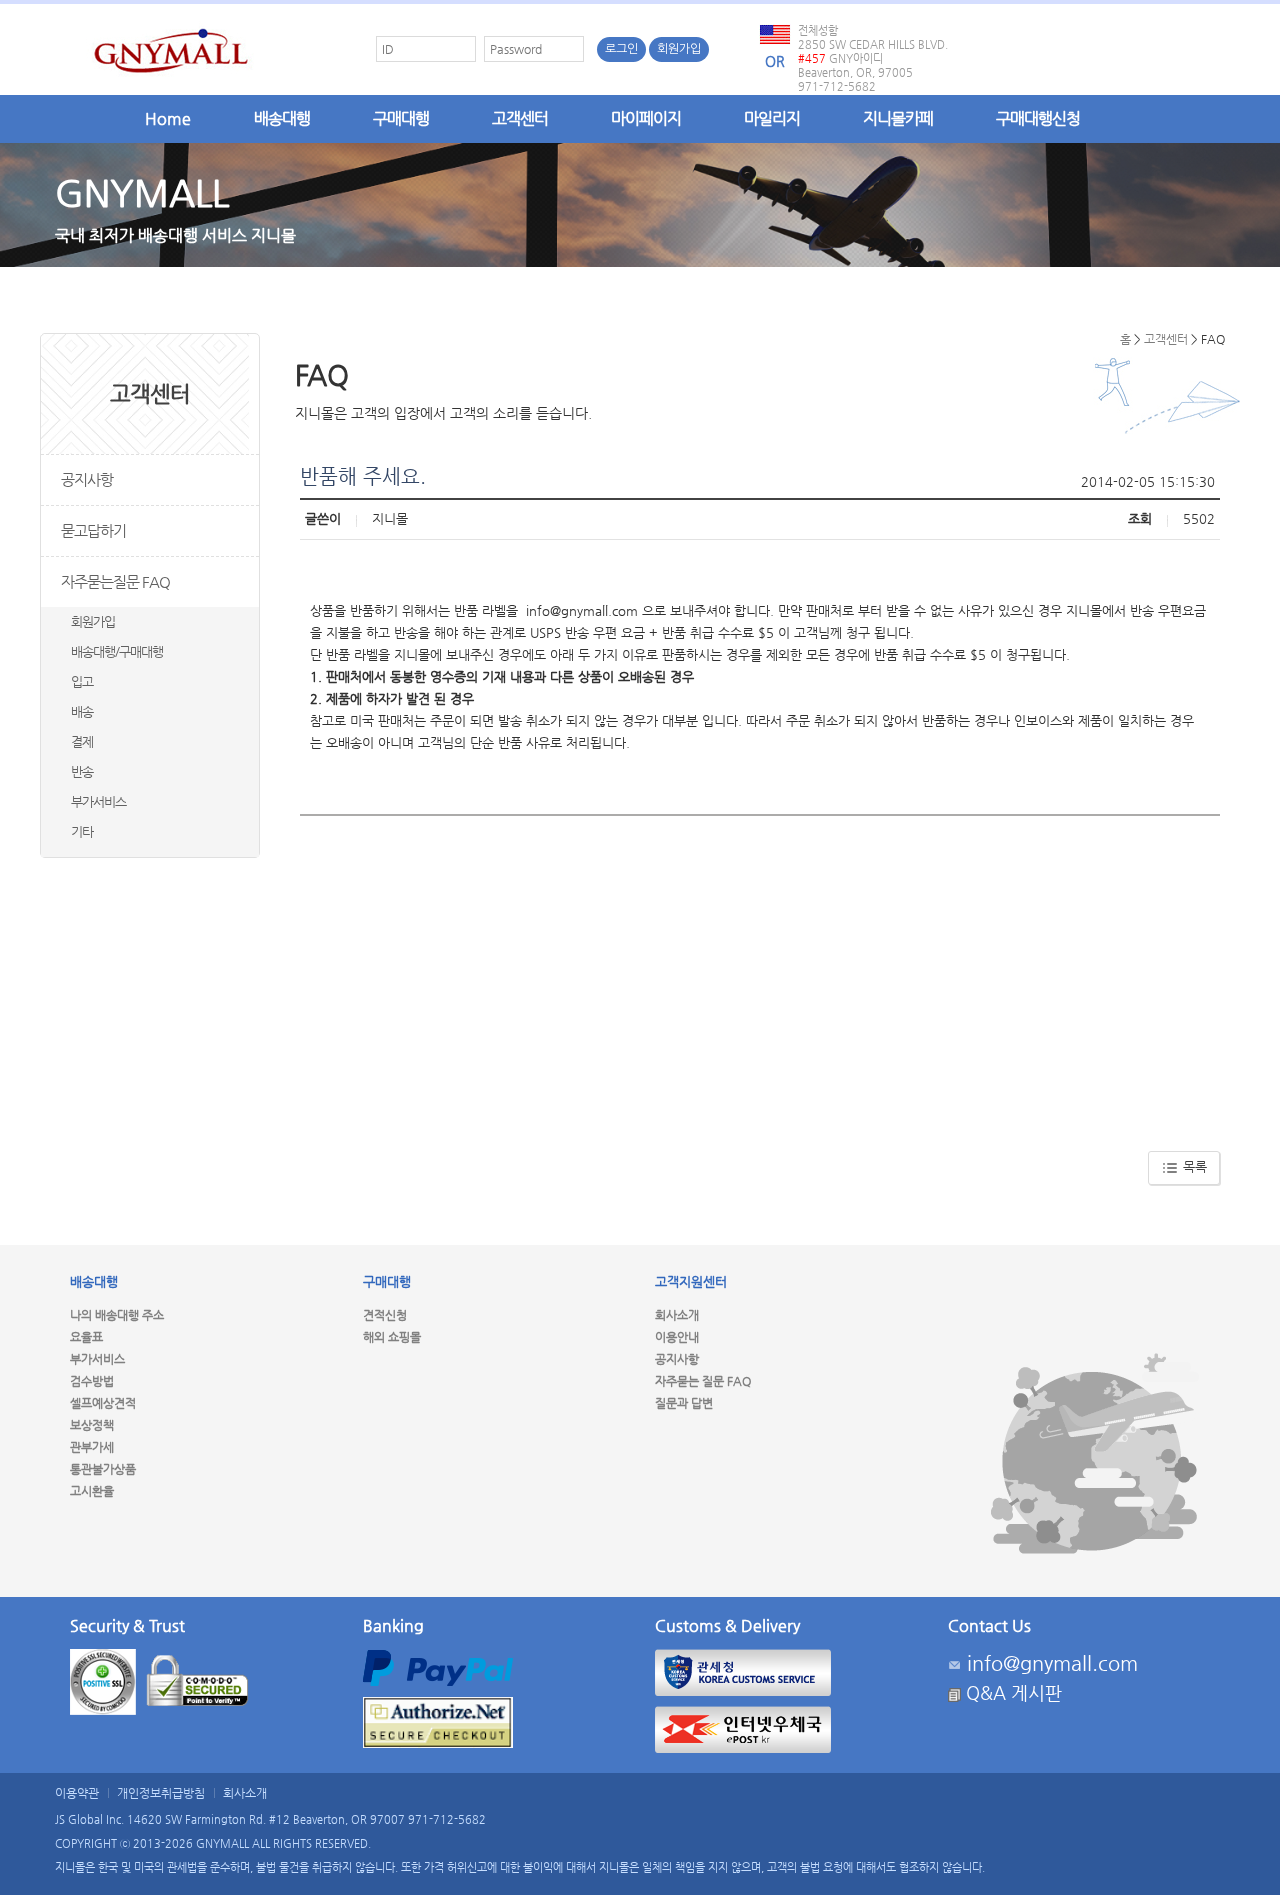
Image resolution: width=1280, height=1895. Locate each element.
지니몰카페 (898, 118)
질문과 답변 (684, 1403)
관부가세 (92, 1447)
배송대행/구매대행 (117, 651)
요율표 (86, 1337)
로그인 (621, 49)
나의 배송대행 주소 (117, 1315)
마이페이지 (646, 118)
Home (168, 118)
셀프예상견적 (103, 1403)
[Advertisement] (760, 976)
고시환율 (92, 1491)
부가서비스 (98, 801)
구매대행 (401, 118)
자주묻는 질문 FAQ (703, 1381)
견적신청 (385, 1315)
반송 (82, 771)
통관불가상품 (103, 1469)
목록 (1193, 1166)
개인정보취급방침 (161, 1793)
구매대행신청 (1038, 118)
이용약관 (77, 1793)
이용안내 (677, 1337)
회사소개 (677, 1315)
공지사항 (87, 479)
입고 (82, 681)
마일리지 (772, 118)
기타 (82, 831)
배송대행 (282, 118)
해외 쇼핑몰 (392, 1337)
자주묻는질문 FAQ (115, 581)
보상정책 (92, 1425)
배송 (82, 711)
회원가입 (679, 49)
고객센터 (520, 118)
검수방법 (92, 1381)
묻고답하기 (93, 530)
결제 (82, 741)
